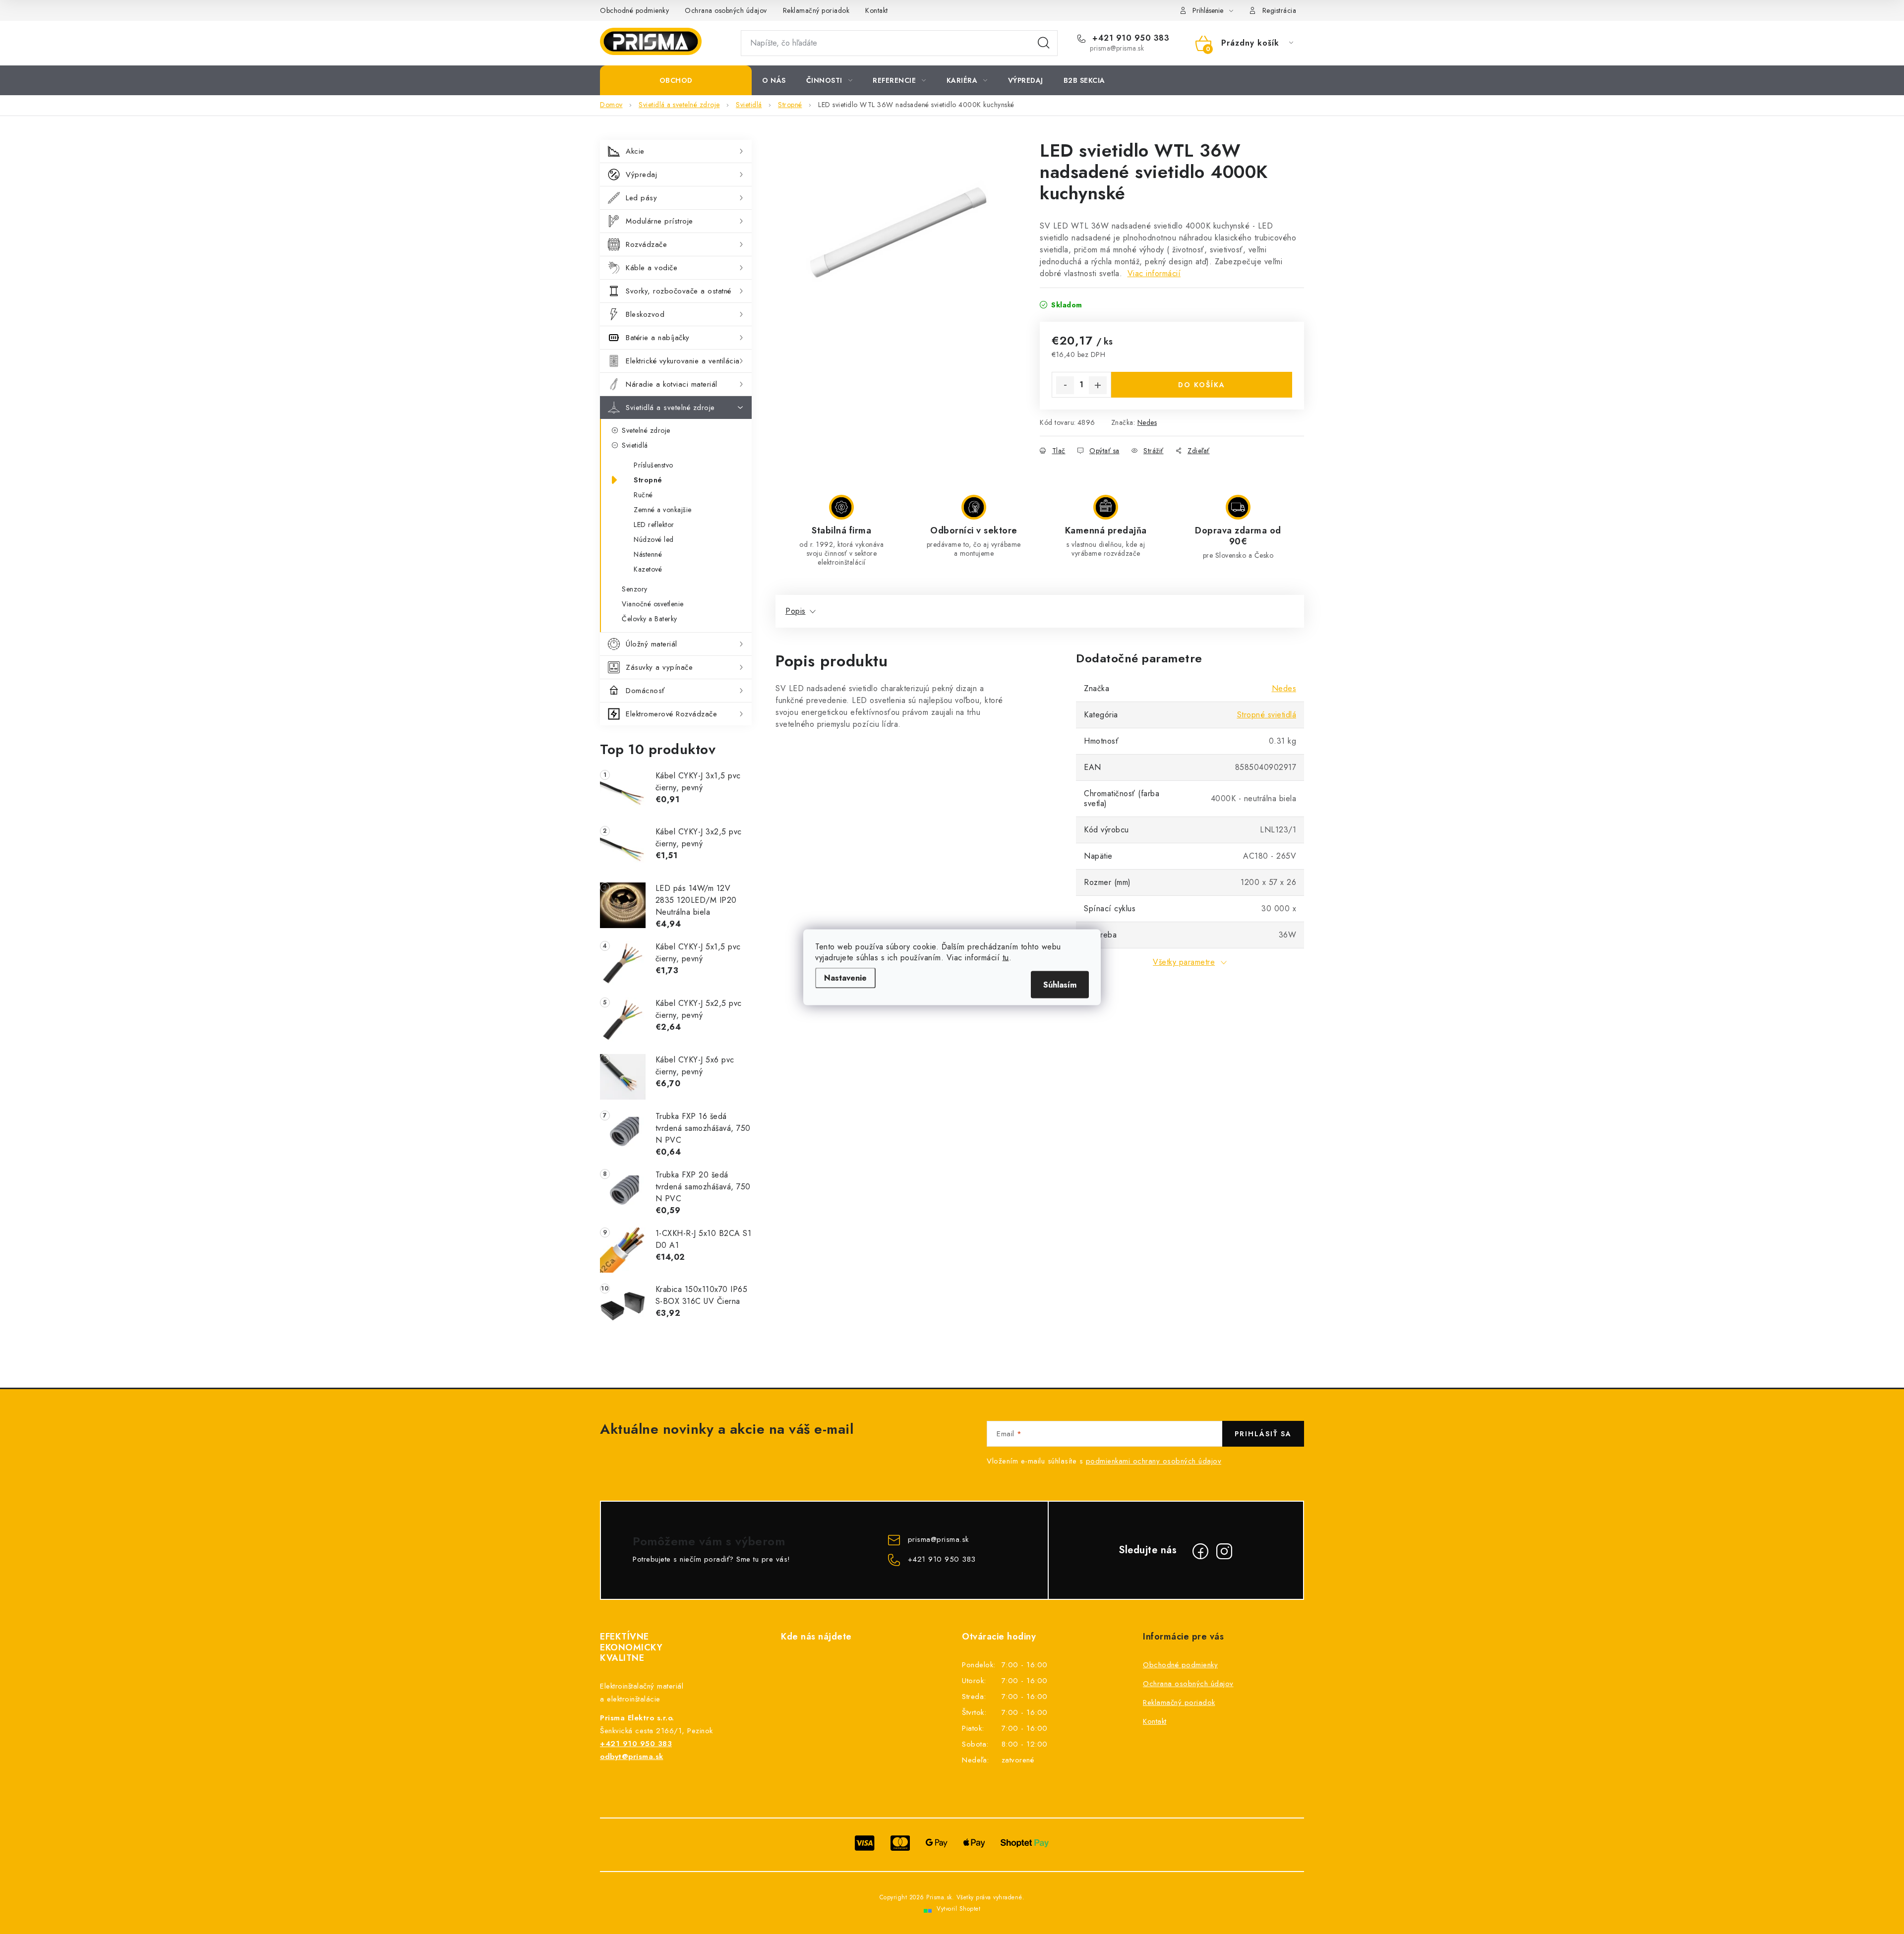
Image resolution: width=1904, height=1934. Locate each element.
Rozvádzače (646, 244)
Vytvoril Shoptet (958, 1909)
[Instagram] (1224, 1551)
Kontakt (877, 10)
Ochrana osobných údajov (726, 10)
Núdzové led (654, 539)
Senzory (635, 589)
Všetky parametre (1184, 962)
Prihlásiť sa (1263, 1434)
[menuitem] (676, 80)
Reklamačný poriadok (816, 10)
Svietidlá (635, 445)
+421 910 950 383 (1130, 38)
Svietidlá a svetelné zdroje (670, 408)
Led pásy (641, 198)
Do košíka (1202, 385)
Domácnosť (645, 691)
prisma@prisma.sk (938, 1540)
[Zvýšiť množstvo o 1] (1098, 385)
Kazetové (648, 569)
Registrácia (1279, 10)
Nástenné (648, 554)
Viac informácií (1154, 273)
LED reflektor (654, 525)
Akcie (635, 151)
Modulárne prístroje (659, 221)
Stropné (648, 480)
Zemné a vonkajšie (663, 510)
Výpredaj (641, 175)
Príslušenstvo (654, 465)
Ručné (643, 495)
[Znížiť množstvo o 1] (1065, 385)
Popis (796, 611)
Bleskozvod (645, 314)
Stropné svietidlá (1267, 715)
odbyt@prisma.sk (632, 1757)
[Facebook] (1200, 1551)
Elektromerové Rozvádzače (671, 714)
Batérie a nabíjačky (658, 338)
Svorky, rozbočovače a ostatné (679, 291)
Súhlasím (1060, 984)
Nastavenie (845, 977)
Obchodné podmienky (634, 10)
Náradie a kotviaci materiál (672, 384)
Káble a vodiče (652, 268)
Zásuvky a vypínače (659, 667)
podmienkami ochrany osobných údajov (1154, 1461)
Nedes (1147, 422)
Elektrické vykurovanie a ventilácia (683, 361)
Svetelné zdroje (646, 430)
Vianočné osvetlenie (653, 604)
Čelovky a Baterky (650, 619)
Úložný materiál (652, 644)
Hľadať (1044, 43)
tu (1006, 957)
